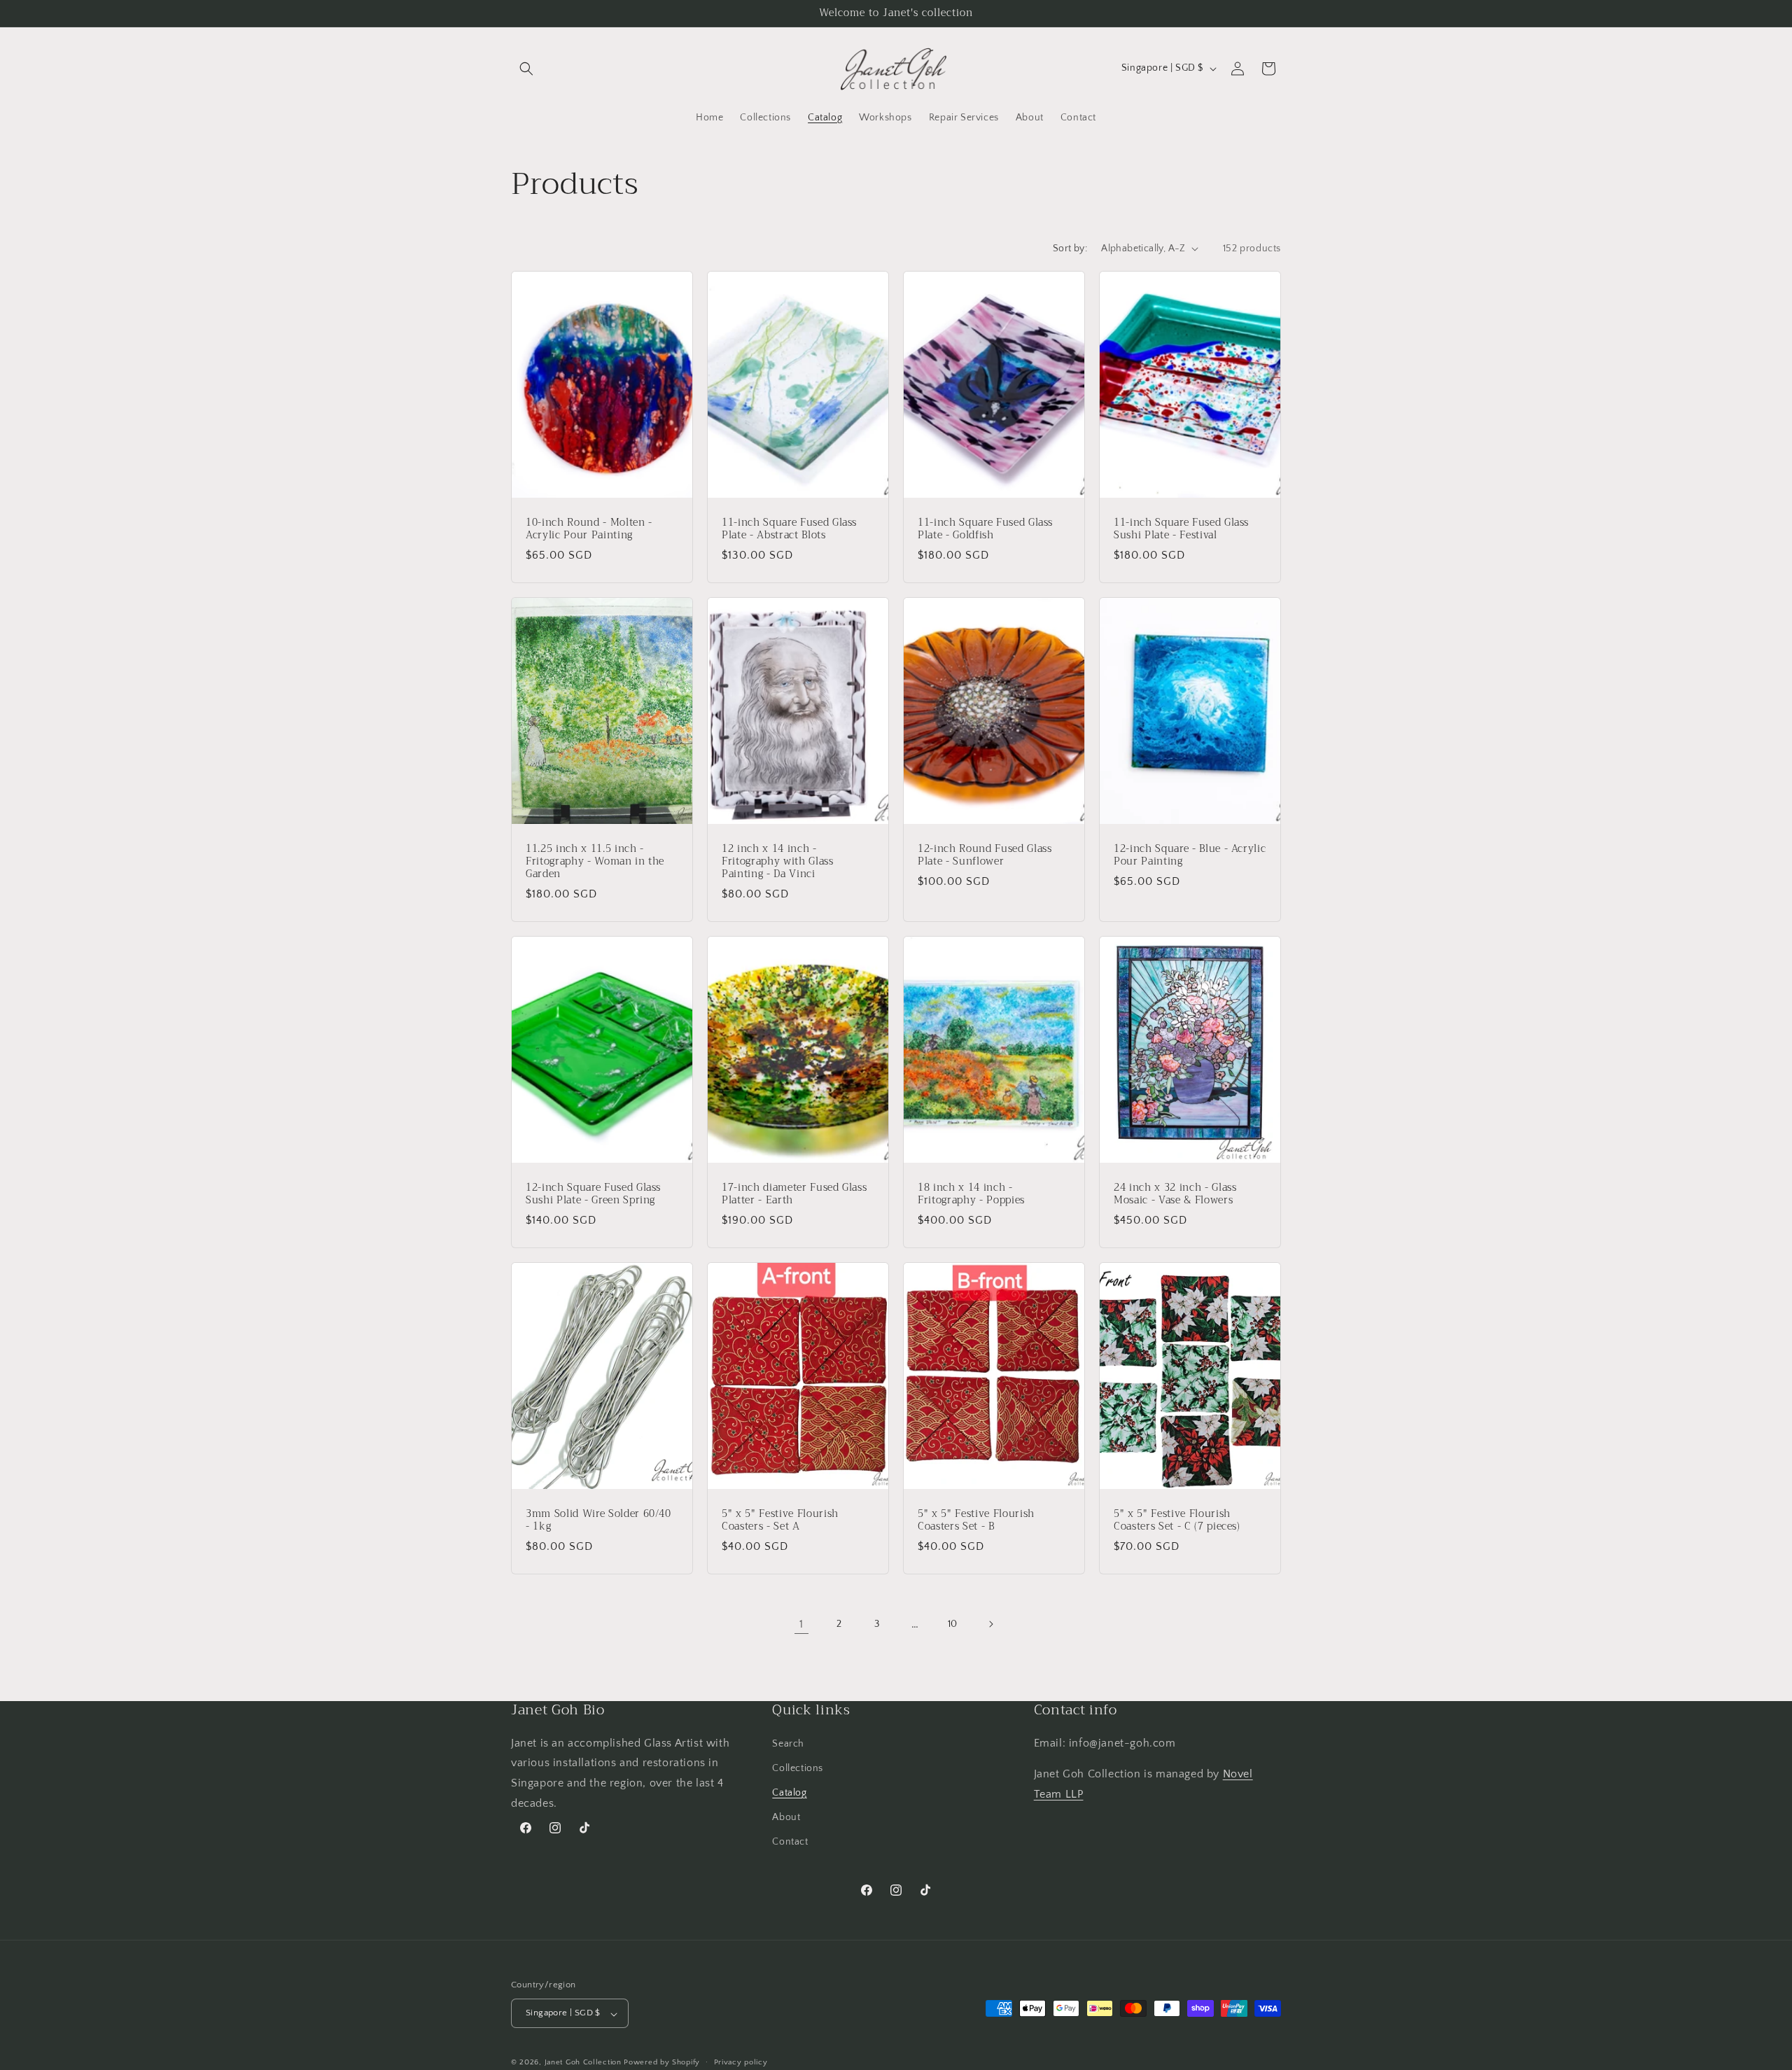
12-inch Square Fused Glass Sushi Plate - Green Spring (593, 1194)
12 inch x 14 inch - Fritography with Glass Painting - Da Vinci (778, 861)
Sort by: (1070, 249)
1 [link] (801, 1624)
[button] (526, 69)
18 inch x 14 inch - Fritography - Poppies (971, 1194)
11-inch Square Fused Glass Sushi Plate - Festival (1181, 529)
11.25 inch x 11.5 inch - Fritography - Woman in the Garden (595, 861)
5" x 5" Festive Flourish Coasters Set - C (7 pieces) (1177, 1520)
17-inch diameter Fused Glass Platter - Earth (794, 1194)
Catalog (789, 1793)
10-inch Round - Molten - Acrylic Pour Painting (589, 529)
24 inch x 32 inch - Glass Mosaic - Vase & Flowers (1175, 1194)
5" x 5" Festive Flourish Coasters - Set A (780, 1520)
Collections (798, 1768)
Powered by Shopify (662, 2063)
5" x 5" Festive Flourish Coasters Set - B (976, 1520)
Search (788, 1743)
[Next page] (990, 1624)
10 (953, 1624)
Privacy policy (741, 2062)
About (786, 1817)
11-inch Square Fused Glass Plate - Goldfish (985, 529)
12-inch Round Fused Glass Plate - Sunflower (985, 855)
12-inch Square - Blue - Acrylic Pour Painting (1190, 855)
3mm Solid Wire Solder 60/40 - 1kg (598, 1520)
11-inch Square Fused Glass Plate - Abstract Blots (789, 529)
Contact (790, 1842)
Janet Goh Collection (583, 2063)
